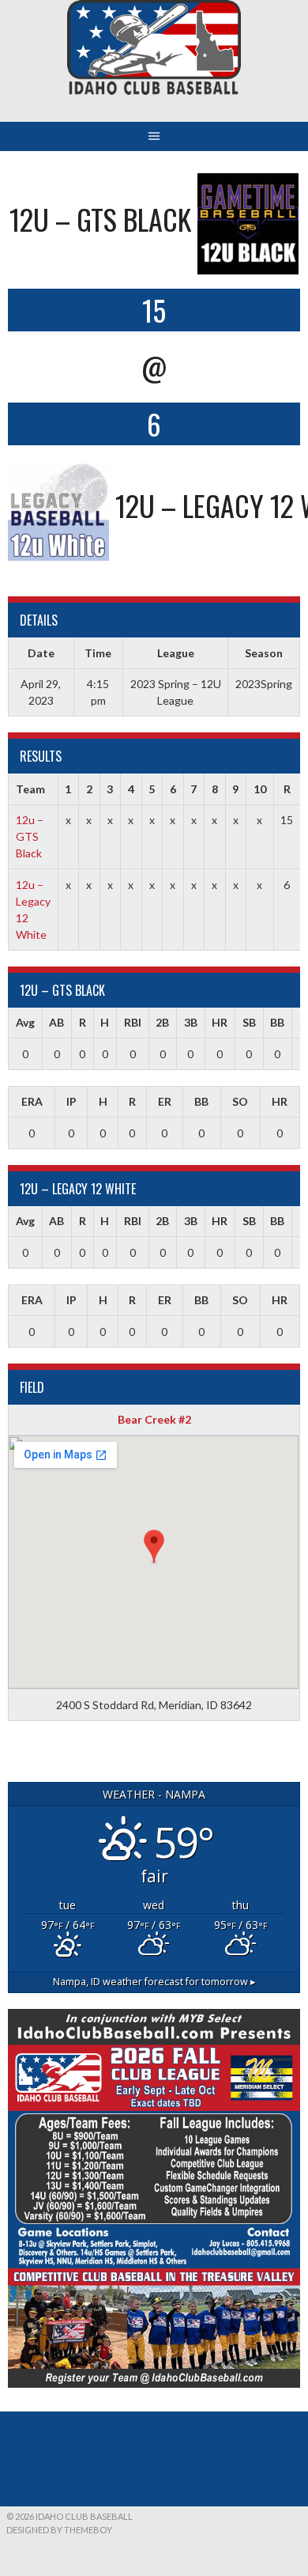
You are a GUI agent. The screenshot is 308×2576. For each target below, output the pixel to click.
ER (165, 1101)
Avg (25, 1022)
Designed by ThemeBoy (59, 2530)
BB (277, 1022)
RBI (133, 1022)
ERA (32, 1101)
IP (71, 1101)
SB (249, 1022)
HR (220, 1022)
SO (240, 1101)
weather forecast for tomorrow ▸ (154, 1982)
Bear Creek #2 (154, 1419)
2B (162, 1022)
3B (191, 1022)
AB (56, 1022)
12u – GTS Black (30, 836)
